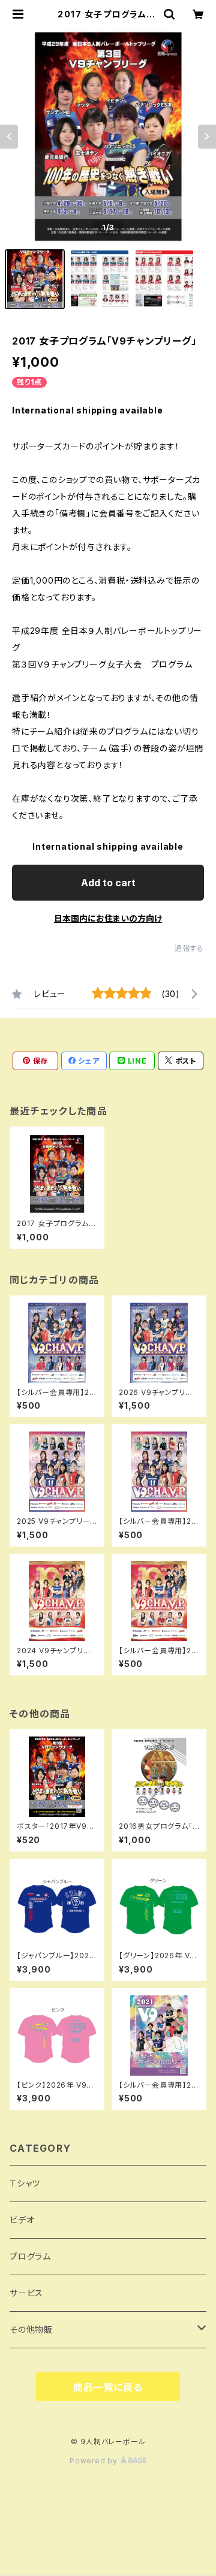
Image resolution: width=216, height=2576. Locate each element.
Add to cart (108, 883)
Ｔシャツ (25, 2183)
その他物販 (31, 2329)
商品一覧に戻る (108, 2387)
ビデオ (22, 2220)
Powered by (95, 2461)
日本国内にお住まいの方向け (108, 918)
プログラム (30, 2256)
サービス (26, 2293)
